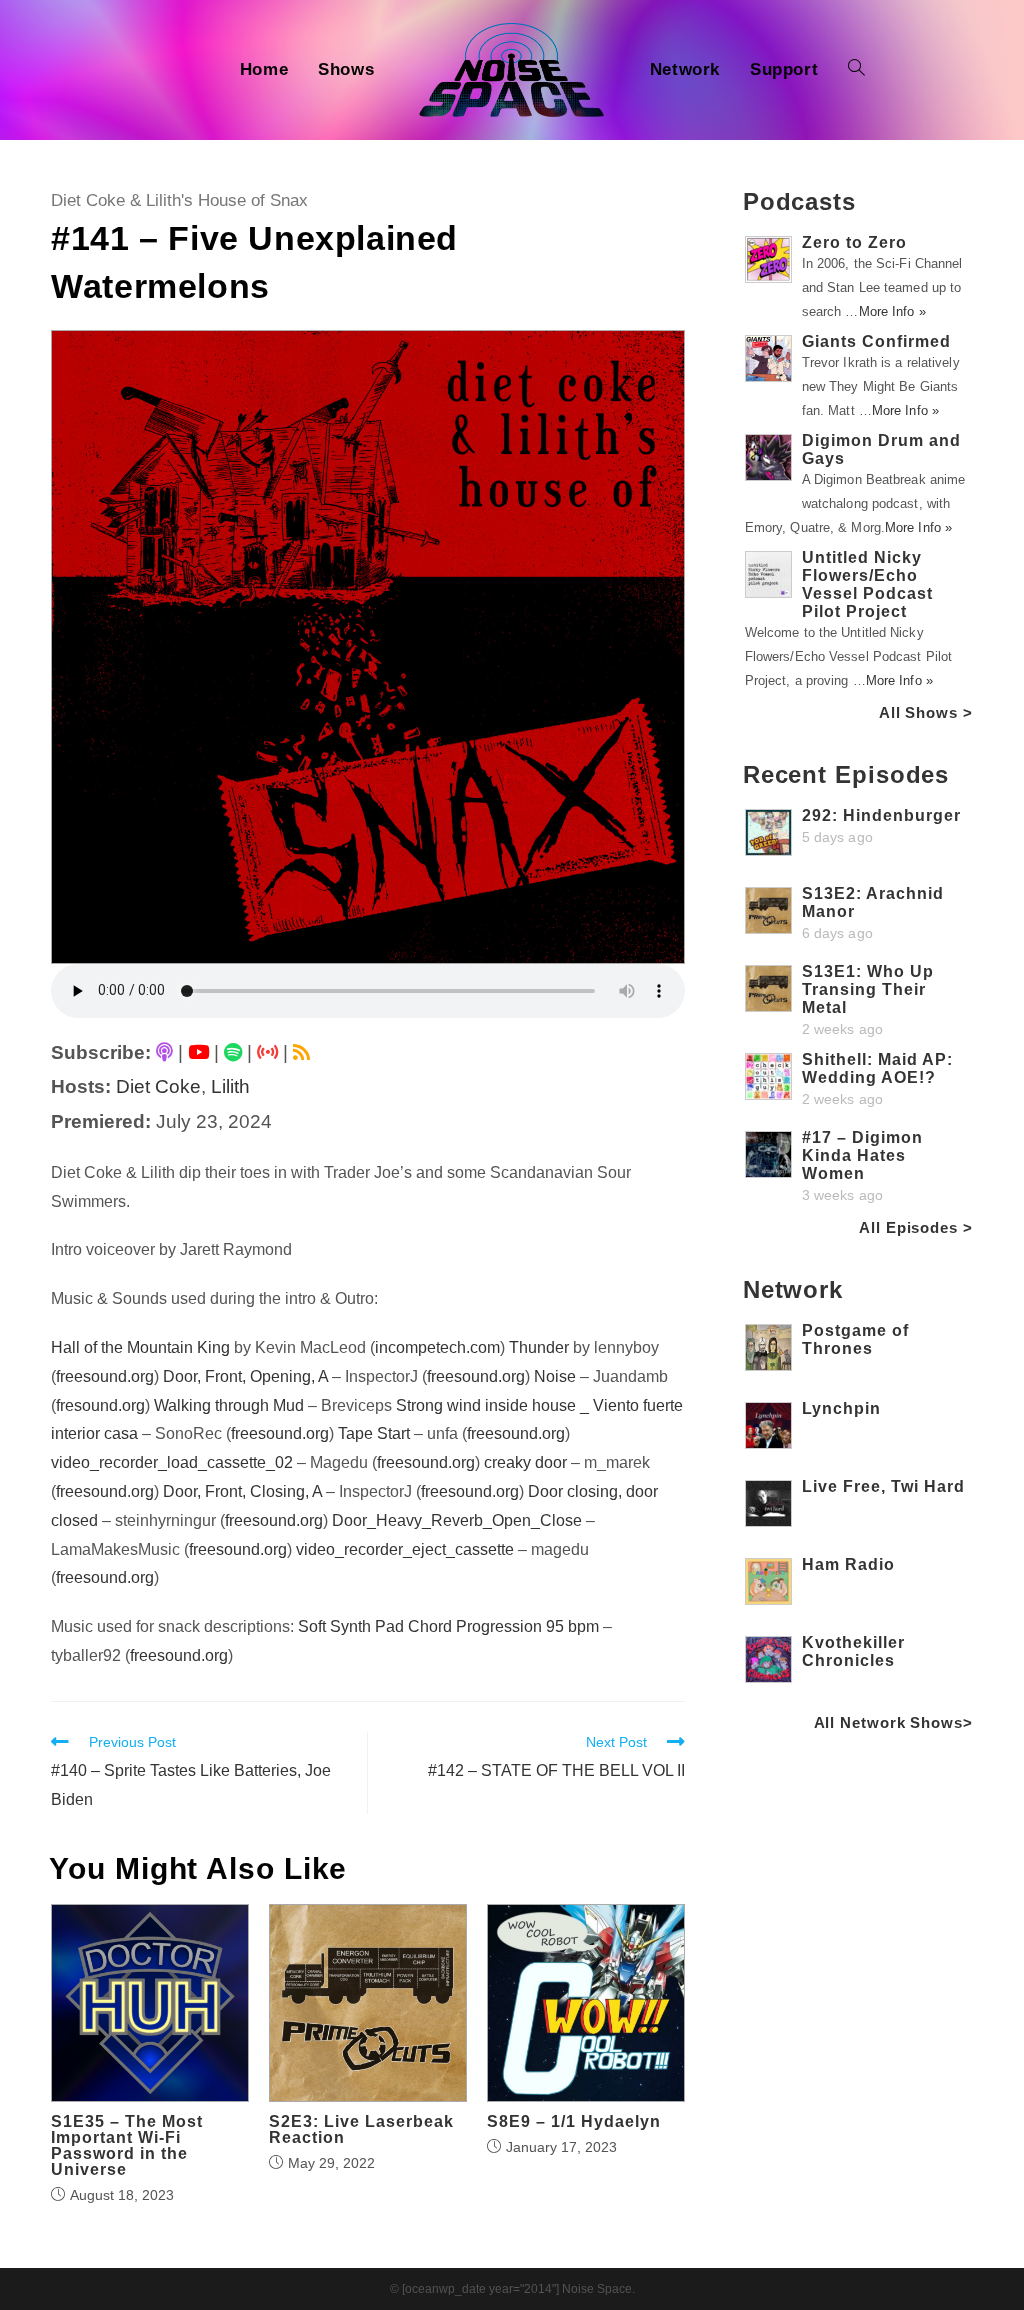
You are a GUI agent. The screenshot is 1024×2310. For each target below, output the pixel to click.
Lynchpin (841, 1408)
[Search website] (856, 70)
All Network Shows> (893, 1722)
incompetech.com (437, 1347)
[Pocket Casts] (267, 1052)
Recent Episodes (846, 774)
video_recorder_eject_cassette (405, 1549)
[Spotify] (233, 1052)
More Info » (892, 311)
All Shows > (926, 712)
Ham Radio (848, 1564)
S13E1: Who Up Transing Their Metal (868, 989)
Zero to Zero (854, 242)
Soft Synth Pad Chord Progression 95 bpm (448, 1626)
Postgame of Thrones (855, 1339)
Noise (555, 1376)
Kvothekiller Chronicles (853, 1651)
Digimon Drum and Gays (881, 449)
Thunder (539, 1347)
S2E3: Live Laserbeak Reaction (361, 2130)
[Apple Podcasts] (164, 1052)
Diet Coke (158, 1086)
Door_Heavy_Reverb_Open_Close (457, 1520)
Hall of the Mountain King (140, 1347)
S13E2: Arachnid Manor (873, 902)
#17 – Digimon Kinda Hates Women (862, 1155)
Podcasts (799, 201)
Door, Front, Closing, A (242, 1491)
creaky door (525, 1462)
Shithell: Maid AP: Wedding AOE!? (877, 1068)
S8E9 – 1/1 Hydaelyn (574, 2122)
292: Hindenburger (881, 815)
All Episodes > (916, 1227)
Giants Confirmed (876, 341)
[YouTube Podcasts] (198, 1052)
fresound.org (100, 1405)
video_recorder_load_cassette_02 (172, 1462)
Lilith (230, 1086)
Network (793, 1289)
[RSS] (301, 1052)
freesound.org (105, 1376)
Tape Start (374, 1433)
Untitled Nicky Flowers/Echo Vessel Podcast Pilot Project (867, 584)
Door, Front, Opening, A (245, 1376)
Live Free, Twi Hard (883, 1486)
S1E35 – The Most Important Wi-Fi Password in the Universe (127, 2146)
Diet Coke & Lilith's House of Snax (179, 200)
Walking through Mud (229, 1405)
